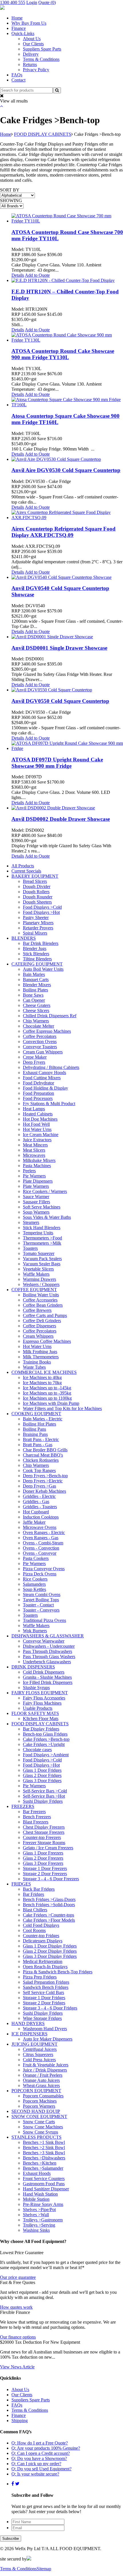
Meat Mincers (35, 1145)
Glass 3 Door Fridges (42, 1781)
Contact (18, 80)
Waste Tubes (34, 1367)
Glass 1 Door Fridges (42, 1770)
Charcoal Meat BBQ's (43, 1455)
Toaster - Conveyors (41, 1610)
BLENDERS (24, 938)
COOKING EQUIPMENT (36, 1414)
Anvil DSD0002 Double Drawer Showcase (61, 819)
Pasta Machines (37, 1166)
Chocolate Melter (38, 1026)
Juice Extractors (37, 1140)
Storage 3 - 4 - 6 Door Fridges (50, 2008)
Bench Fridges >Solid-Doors (49, 1905)
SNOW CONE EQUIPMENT (39, 2116)
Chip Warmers (36, 1021)
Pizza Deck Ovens (40, 1574)
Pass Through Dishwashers (47, 1651)
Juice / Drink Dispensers (45, 2070)
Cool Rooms (34, 1930)
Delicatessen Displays (43, 1941)
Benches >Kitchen (40, 2163)
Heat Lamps (34, 1109)
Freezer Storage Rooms (44, 1843)
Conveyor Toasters (40, 1047)
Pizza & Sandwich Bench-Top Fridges (58, 1972)
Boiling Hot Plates (39, 1424)
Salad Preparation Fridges (46, 1982)
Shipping (20, 2421)
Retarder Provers (38, 928)
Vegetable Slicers (38, 1269)
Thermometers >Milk (42, 1243)
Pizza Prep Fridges (40, 1977)
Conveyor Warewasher (44, 1641)
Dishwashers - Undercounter (49, 1646)
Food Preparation (38, 1093)
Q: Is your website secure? (35, 2474)
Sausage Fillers (36, 1202)
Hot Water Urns (37, 1129)
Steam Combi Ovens (42, 1594)
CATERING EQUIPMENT (37, 964)
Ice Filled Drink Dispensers (48, 1682)
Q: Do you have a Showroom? (39, 2458)
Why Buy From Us (29, 23)
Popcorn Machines (40, 2101)
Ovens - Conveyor (40, 1553)
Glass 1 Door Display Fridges (50, 1946)
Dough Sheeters (37, 902)
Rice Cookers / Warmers (45, 1191)
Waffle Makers (36, 1274)
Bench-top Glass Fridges (45, 1734)
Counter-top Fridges (41, 1936)
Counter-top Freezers (42, 1837)
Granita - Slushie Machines (47, 1677)
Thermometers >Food (42, 1238)
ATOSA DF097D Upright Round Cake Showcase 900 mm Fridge (57, 763)
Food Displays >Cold (42, 907)
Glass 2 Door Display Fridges (50, 1951)
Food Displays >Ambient (46, 1755)
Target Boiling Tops (41, 1600)
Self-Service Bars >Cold (45, 1791)
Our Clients (33, 44)
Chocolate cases (37, 1750)
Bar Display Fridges (41, 1729)
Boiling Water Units (41, 1295)
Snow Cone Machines (43, 2127)
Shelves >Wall (36, 2215)
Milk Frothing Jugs (40, 1352)
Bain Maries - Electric (43, 1419)
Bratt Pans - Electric (41, 1439)
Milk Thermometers (41, 1357)
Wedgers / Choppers (41, 1284)
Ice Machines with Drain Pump (51, 1403)
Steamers (31, 1222)
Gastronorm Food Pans (44, 2184)
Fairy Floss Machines (42, 1703)
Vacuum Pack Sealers (42, 1259)
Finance (19, 28)
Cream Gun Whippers (43, 1052)
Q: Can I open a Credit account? (41, 2453)
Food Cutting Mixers (42, 1078)
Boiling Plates (35, 990)
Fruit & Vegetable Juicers (46, 2065)
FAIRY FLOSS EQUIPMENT (40, 1693)
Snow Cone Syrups (40, 2132)
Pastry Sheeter (36, 917)
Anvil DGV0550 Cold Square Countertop (60, 701)
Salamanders (34, 1584)
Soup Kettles (34, 1589)
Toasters (30, 1248)
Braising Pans (35, 1434)
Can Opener (34, 1000)
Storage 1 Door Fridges (44, 1998)
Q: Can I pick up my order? (36, 2464)
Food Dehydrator (38, 1083)
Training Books (37, 1362)
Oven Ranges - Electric (44, 1532)
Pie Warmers (34, 1176)
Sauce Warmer (36, 1197)
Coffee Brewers (37, 1310)
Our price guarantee (18, 2277)
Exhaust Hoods (37, 2173)
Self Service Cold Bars (43, 1992)
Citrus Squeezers (38, 2054)
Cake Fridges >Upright (44, 1744)
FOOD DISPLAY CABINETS (43, 134)
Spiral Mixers (35, 933)
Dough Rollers (36, 892)
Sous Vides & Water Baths (47, 1217)
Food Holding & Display (45, 1088)
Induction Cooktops (41, 1517)
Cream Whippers (38, 1336)
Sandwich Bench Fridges (46, 1987)
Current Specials (26, 871)
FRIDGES (21, 1884)
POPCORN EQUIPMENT (36, 2091)
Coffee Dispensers (39, 1326)
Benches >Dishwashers (44, 2158)
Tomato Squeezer (39, 1253)
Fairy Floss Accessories (44, 1698)
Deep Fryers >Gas (39, 1486)
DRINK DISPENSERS (33, 1667)
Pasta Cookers (36, 1558)
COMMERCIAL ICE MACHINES (44, 1372)
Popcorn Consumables (43, 2096)
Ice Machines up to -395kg (47, 1393)
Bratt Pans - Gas (38, 1445)
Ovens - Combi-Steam (43, 1543)
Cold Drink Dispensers (44, 1672)
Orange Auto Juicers (41, 2080)
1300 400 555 (13, 2)
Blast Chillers (35, 1910)
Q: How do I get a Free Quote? (40, 2443)
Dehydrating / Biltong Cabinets (51, 1067)
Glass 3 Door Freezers (43, 1863)
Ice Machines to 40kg (42, 1377)
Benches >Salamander (43, 2168)
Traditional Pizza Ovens (44, 1620)
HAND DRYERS (28, 2023)
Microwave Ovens (40, 1527)
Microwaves (34, 1155)
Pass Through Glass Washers (49, 1657)
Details (18, 275)
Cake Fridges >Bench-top (46, 1739)
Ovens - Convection (41, 1548)
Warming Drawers (39, 1279)
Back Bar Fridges (39, 1889)
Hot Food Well (36, 1124)
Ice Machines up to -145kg (47, 1388)
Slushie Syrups (36, 1688)
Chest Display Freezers (44, 1827)
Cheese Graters (37, 1005)
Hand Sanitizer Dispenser (46, 2189)
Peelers (29, 1171)
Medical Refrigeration (43, 1961)
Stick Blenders (36, 954)
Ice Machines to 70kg (42, 1383)
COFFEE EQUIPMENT (34, 1290)
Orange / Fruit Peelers (43, 2075)
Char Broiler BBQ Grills (45, 1450)
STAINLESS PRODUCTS (36, 2137)
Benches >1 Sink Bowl (44, 2142)
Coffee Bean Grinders (43, 1305)
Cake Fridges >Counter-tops (48, 1915)
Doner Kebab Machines (44, 1491)
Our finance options (18, 2337)
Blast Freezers (36, 1822)
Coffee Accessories (40, 1300)
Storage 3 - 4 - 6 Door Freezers (51, 1879)
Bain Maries (34, 974)
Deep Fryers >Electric (43, 1481)
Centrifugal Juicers (40, 2049)
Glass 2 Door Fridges (42, 1775)
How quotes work (16, 2307)
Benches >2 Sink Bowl (44, 2147)
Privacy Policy (36, 70)
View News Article (17, 2367)
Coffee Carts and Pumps (45, 1315)
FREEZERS (23, 1806)
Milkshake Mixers (39, 1160)
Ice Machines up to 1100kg (47, 1398)
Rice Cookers (35, 1579)
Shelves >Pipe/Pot (39, 2209)
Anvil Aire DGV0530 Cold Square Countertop (66, 470)
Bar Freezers (34, 1812)
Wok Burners (35, 1631)
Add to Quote (37, 275)
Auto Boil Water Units (43, 969)
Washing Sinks (36, 2230)
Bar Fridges (33, 1894)
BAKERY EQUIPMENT (35, 876)
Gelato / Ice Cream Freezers (48, 1848)
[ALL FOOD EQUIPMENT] (2, 8)
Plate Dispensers (38, 1181)
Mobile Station (36, 2199)
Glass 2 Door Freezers (43, 1858)
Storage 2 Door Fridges (44, 2003)
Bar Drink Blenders (41, 943)
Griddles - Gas (36, 1501)
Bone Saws (33, 995)
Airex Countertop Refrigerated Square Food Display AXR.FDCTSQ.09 (64, 532)
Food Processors (38, 1098)
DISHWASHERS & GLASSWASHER (48, 1636)
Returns (30, 64)
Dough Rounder (38, 897)
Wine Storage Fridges (42, 2018)
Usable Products (38, 1708)
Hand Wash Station (40, 2194)
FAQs (17, 75)
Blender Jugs (35, 948)
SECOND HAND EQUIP (36, 2111)
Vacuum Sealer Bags (42, 1264)
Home (17, 18)
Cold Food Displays (41, 1925)
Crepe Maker (35, 1057)
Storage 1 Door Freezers (45, 1868)
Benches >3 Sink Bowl (44, 2153)
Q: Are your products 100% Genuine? (46, 2448)
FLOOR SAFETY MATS (35, 1713)
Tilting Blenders (37, 959)
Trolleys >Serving (39, 2225)
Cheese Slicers (36, 1011)
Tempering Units (38, 1233)
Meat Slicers (34, 1150)
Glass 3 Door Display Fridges (50, 1956)
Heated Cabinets (38, 1114)
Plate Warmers (36, 1186)
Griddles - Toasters (40, 1507)
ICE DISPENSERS (29, 2034)
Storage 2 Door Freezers (45, 1874)
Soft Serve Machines (42, 1207)
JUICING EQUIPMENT (34, 2044)
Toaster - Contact (38, 1605)
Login (32, 2)
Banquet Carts (36, 979)
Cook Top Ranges (39, 1470)
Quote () (47, 2)
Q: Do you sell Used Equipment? (41, 2469)
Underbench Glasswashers (47, 1662)
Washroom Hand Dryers (45, 2029)
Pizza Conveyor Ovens (44, 1569)
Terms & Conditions (41, 59)
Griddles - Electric (39, 1496)
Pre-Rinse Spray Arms (43, 2204)
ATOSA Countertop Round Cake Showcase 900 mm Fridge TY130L (63, 354)
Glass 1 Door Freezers (43, 1853)
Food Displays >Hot (41, 912)
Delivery (31, 54)
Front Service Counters (44, 2178)
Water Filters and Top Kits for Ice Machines (62, 1408)
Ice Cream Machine (41, 1135)
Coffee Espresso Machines (47, 1031)
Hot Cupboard (36, 1512)
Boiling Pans (34, 1429)
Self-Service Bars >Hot (44, 1796)
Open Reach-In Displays (45, 1967)
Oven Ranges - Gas (41, 1538)
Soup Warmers (36, 1212)
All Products (23, 866)
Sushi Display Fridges (43, 1801)
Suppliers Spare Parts (42, 49)
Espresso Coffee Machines (47, 1341)
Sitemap (44, 2569)
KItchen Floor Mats (41, 1719)
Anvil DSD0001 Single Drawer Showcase (59, 648)
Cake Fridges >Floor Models (49, 1920)
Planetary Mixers (38, 923)
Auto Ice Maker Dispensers (48, 2039)
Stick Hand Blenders (42, 1228)
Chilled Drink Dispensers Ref (50, 1016)
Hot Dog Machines (40, 1119)
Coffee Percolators (40, 1036)
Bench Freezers (37, 1817)
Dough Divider (37, 886)
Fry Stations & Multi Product (49, 1104)
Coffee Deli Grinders (42, 1321)
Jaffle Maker (34, 1522)
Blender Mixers (37, 985)
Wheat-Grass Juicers (41, 2085)
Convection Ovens (40, 1042)
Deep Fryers (34, 1062)
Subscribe (11, 2539)
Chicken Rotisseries (41, 1460)
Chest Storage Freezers (44, 1832)
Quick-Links (23, 33)
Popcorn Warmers (39, 2106)
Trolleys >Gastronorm (43, 2220)
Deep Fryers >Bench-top (45, 1476)
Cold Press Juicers (39, 2060)
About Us (32, 39)
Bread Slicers (35, 881)
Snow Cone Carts (39, 2122)
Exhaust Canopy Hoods (44, 1073)
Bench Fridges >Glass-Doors (49, 1899)
